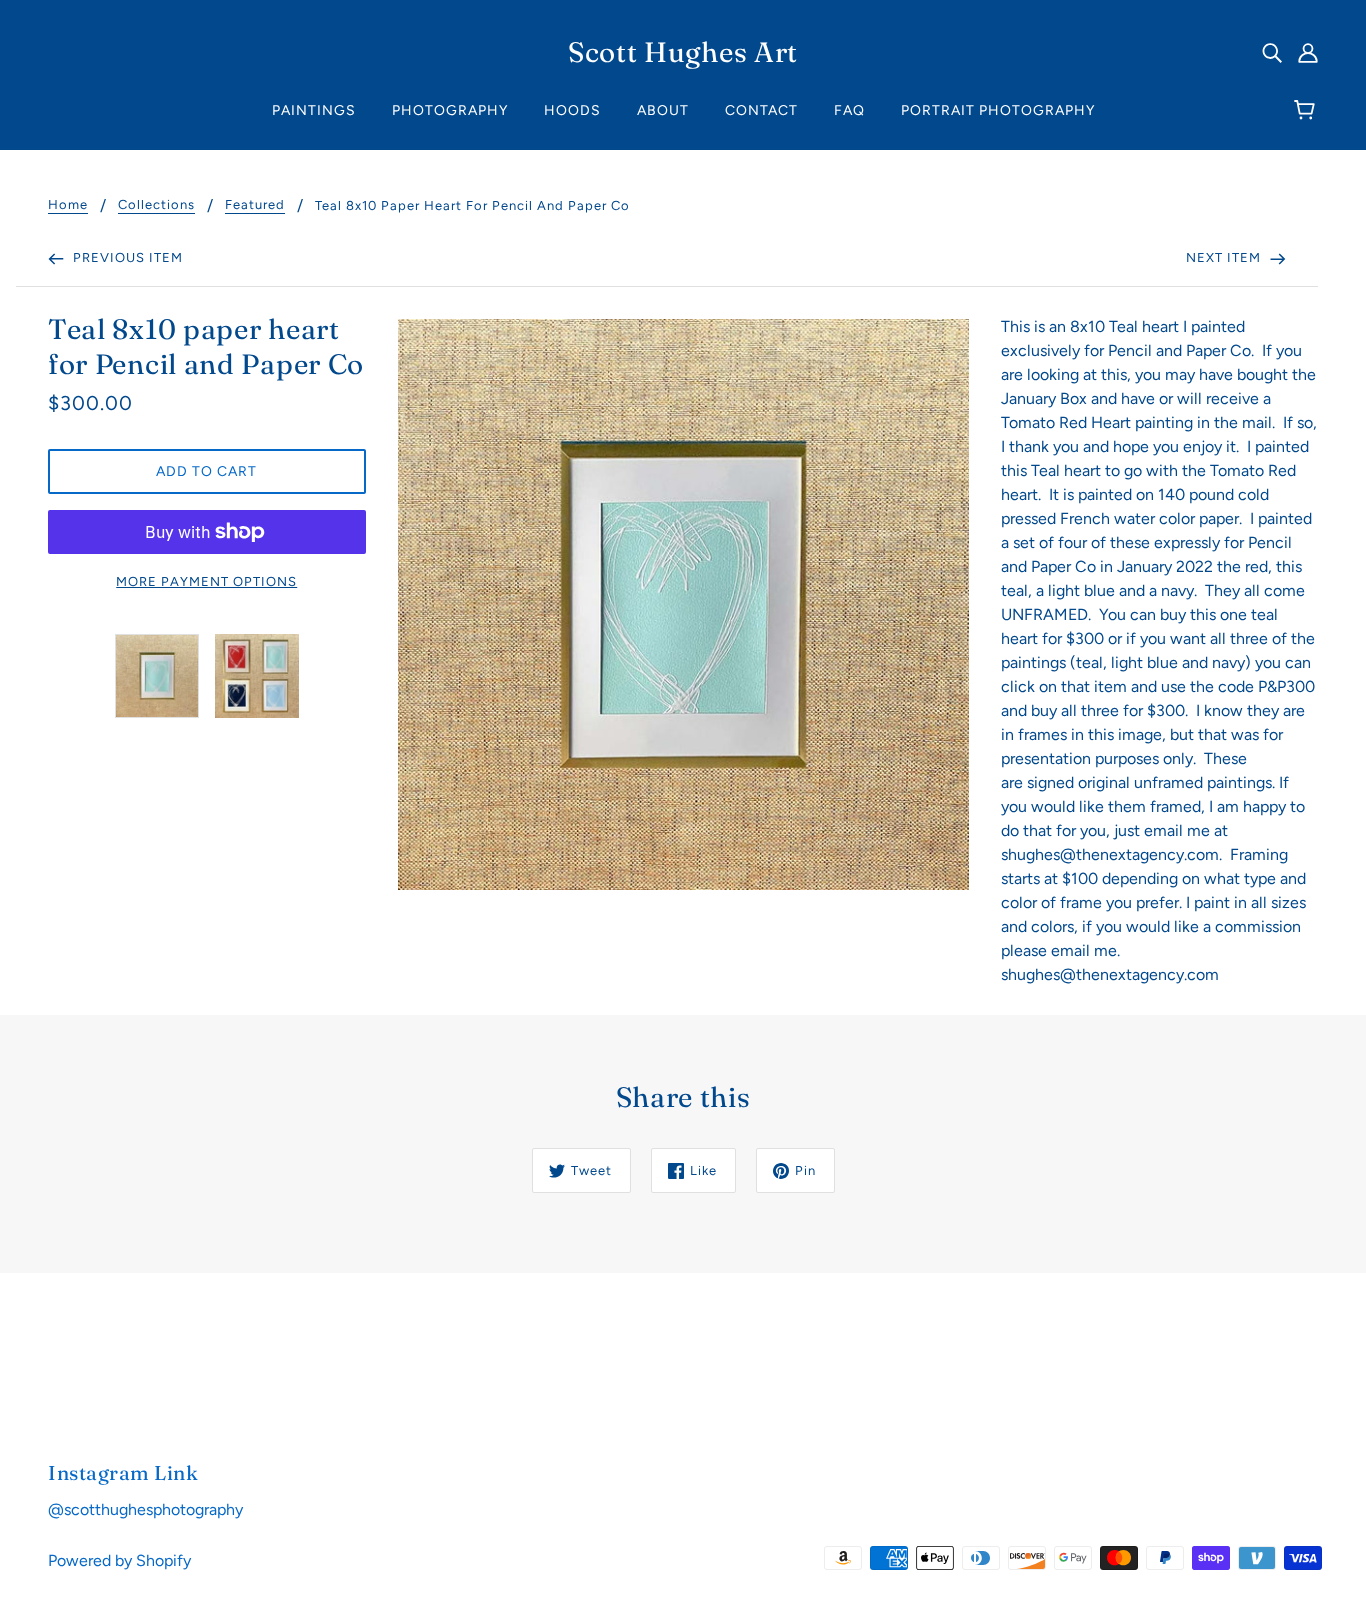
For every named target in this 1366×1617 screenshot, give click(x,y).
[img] (1272, 52)
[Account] (1308, 52)
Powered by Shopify (119, 1560)
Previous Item (126, 257)
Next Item (1225, 257)
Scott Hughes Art (683, 52)
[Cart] (1307, 111)
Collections (156, 205)
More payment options (206, 581)
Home (68, 205)
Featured (255, 205)
